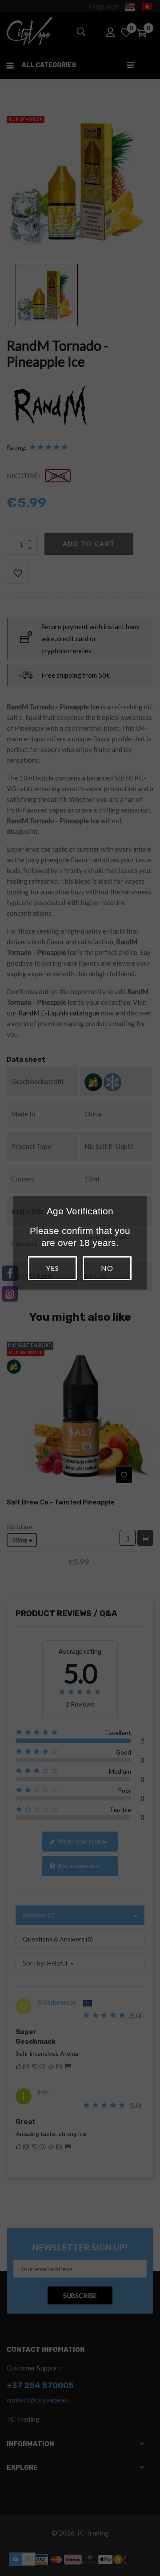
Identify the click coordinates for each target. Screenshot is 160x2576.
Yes (52, 1268)
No (107, 1268)
